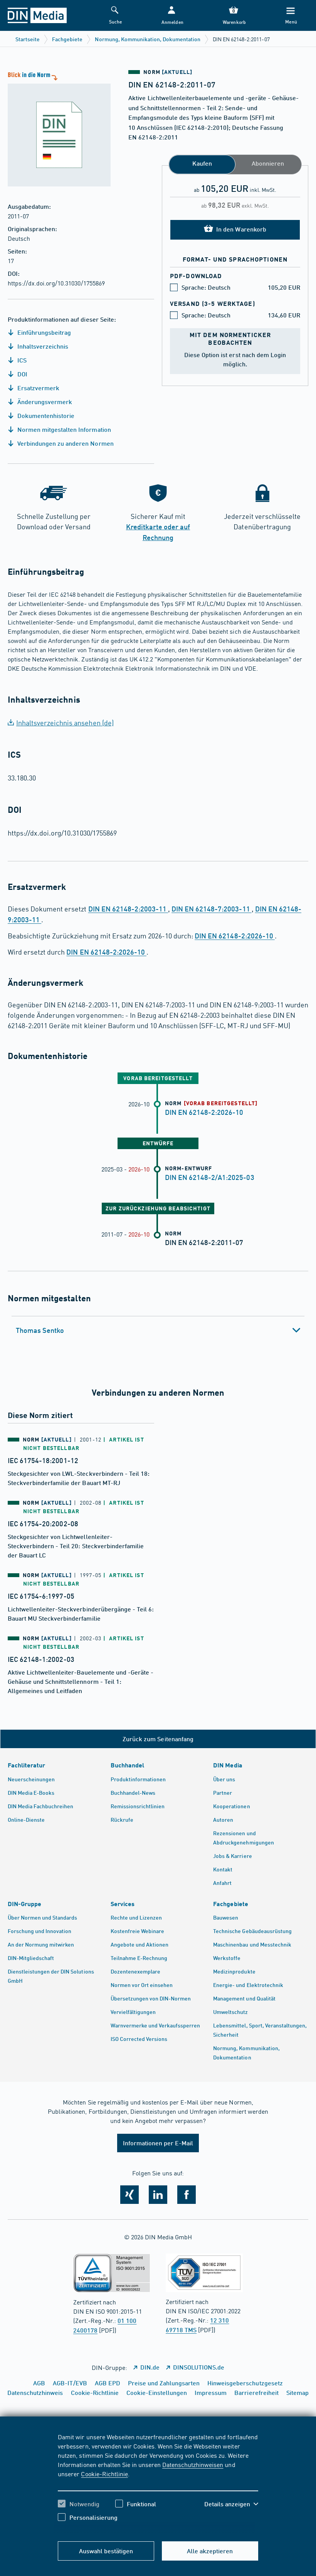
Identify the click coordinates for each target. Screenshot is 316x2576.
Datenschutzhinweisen (193, 2464)
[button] (172, 16)
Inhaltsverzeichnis (42, 346)
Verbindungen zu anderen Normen (65, 443)
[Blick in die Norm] (55, 128)
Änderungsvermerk (44, 402)
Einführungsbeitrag (43, 332)
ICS (21, 360)
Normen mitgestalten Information (63, 429)
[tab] (158, 1330)
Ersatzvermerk (38, 388)
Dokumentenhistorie (45, 415)
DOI (22, 374)
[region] (158, 2483)
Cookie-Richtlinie (104, 2474)
